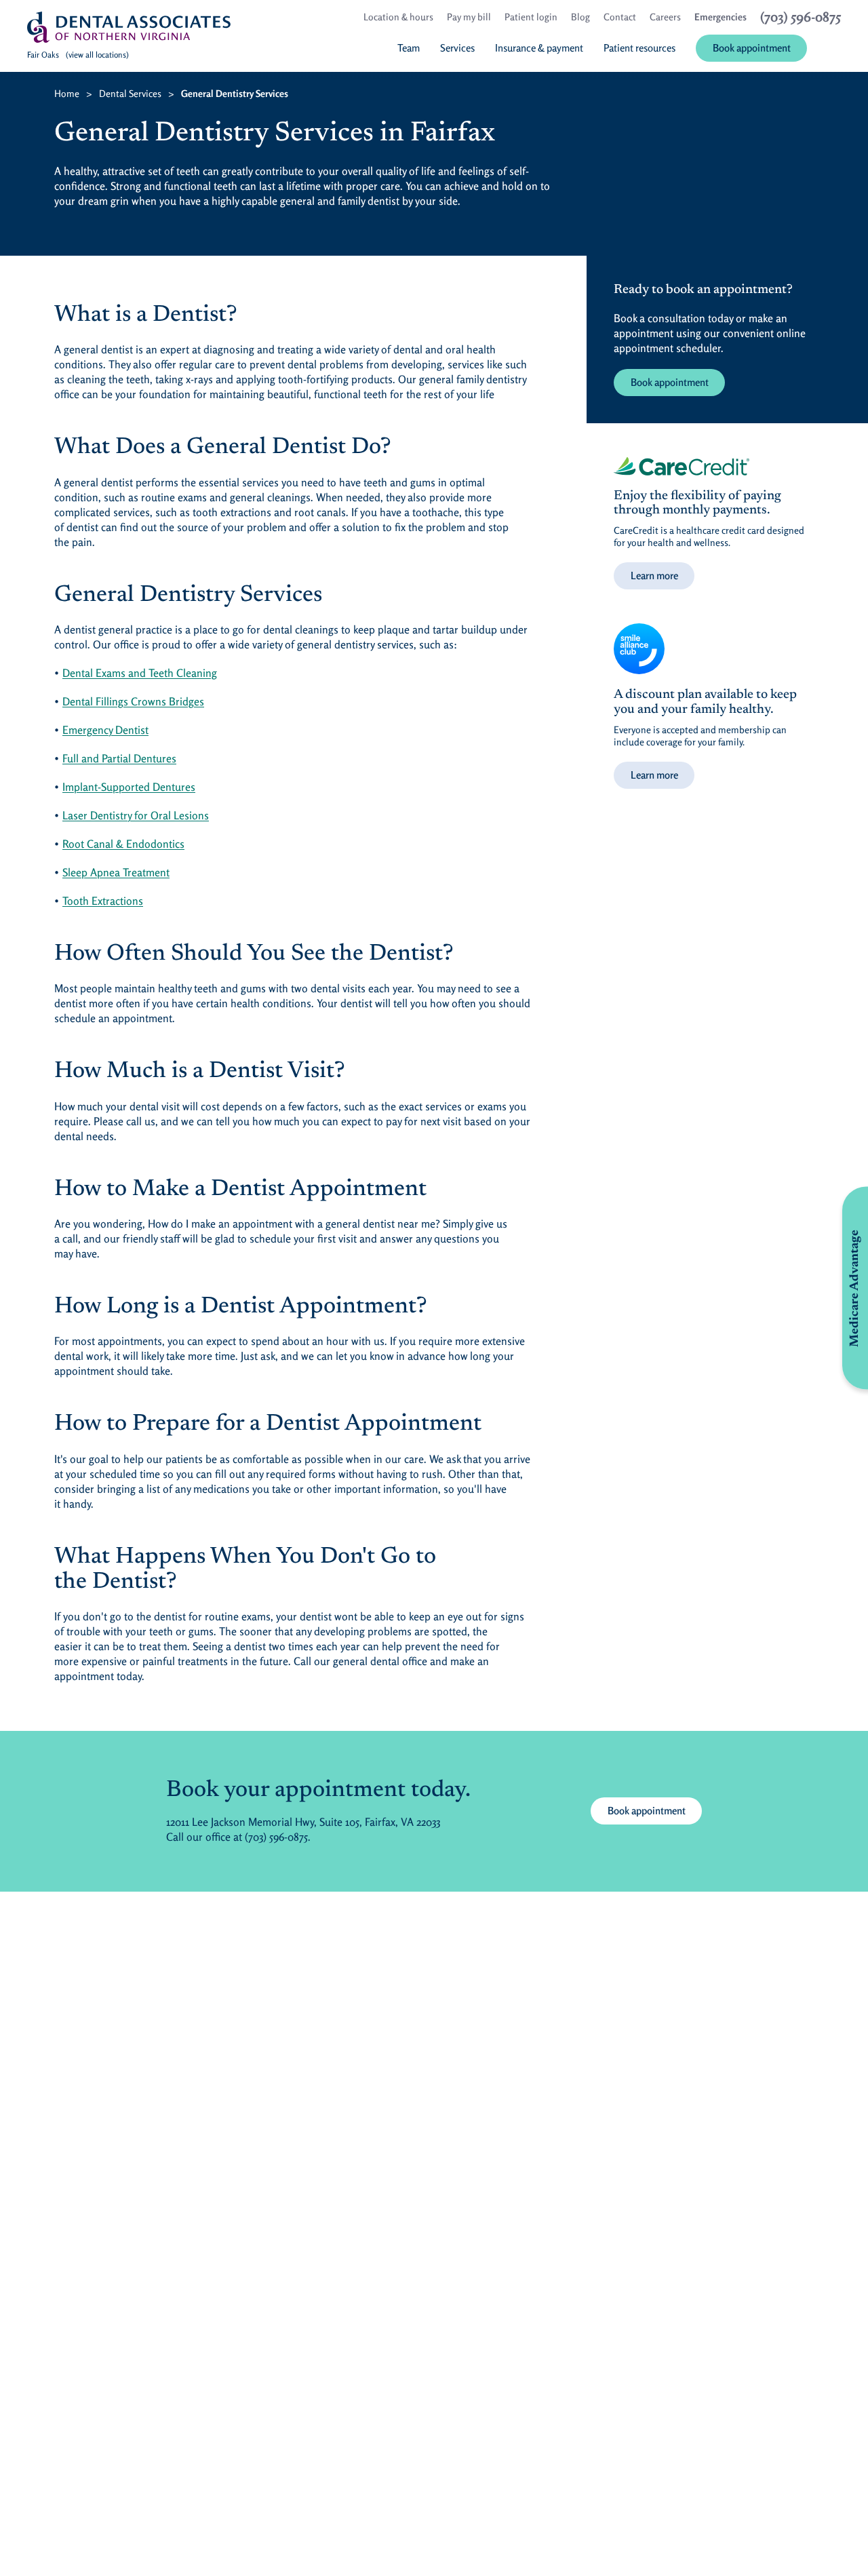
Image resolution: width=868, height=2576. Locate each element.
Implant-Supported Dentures (129, 787)
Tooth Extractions (103, 901)
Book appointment (670, 382)
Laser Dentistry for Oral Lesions (136, 815)
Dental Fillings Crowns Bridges (133, 701)
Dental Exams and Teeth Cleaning (140, 673)
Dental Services (130, 93)
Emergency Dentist (105, 730)
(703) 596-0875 (276, 1837)
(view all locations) (97, 55)
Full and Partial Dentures (119, 758)
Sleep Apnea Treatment (116, 872)
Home (67, 93)
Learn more (654, 575)
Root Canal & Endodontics (123, 844)
